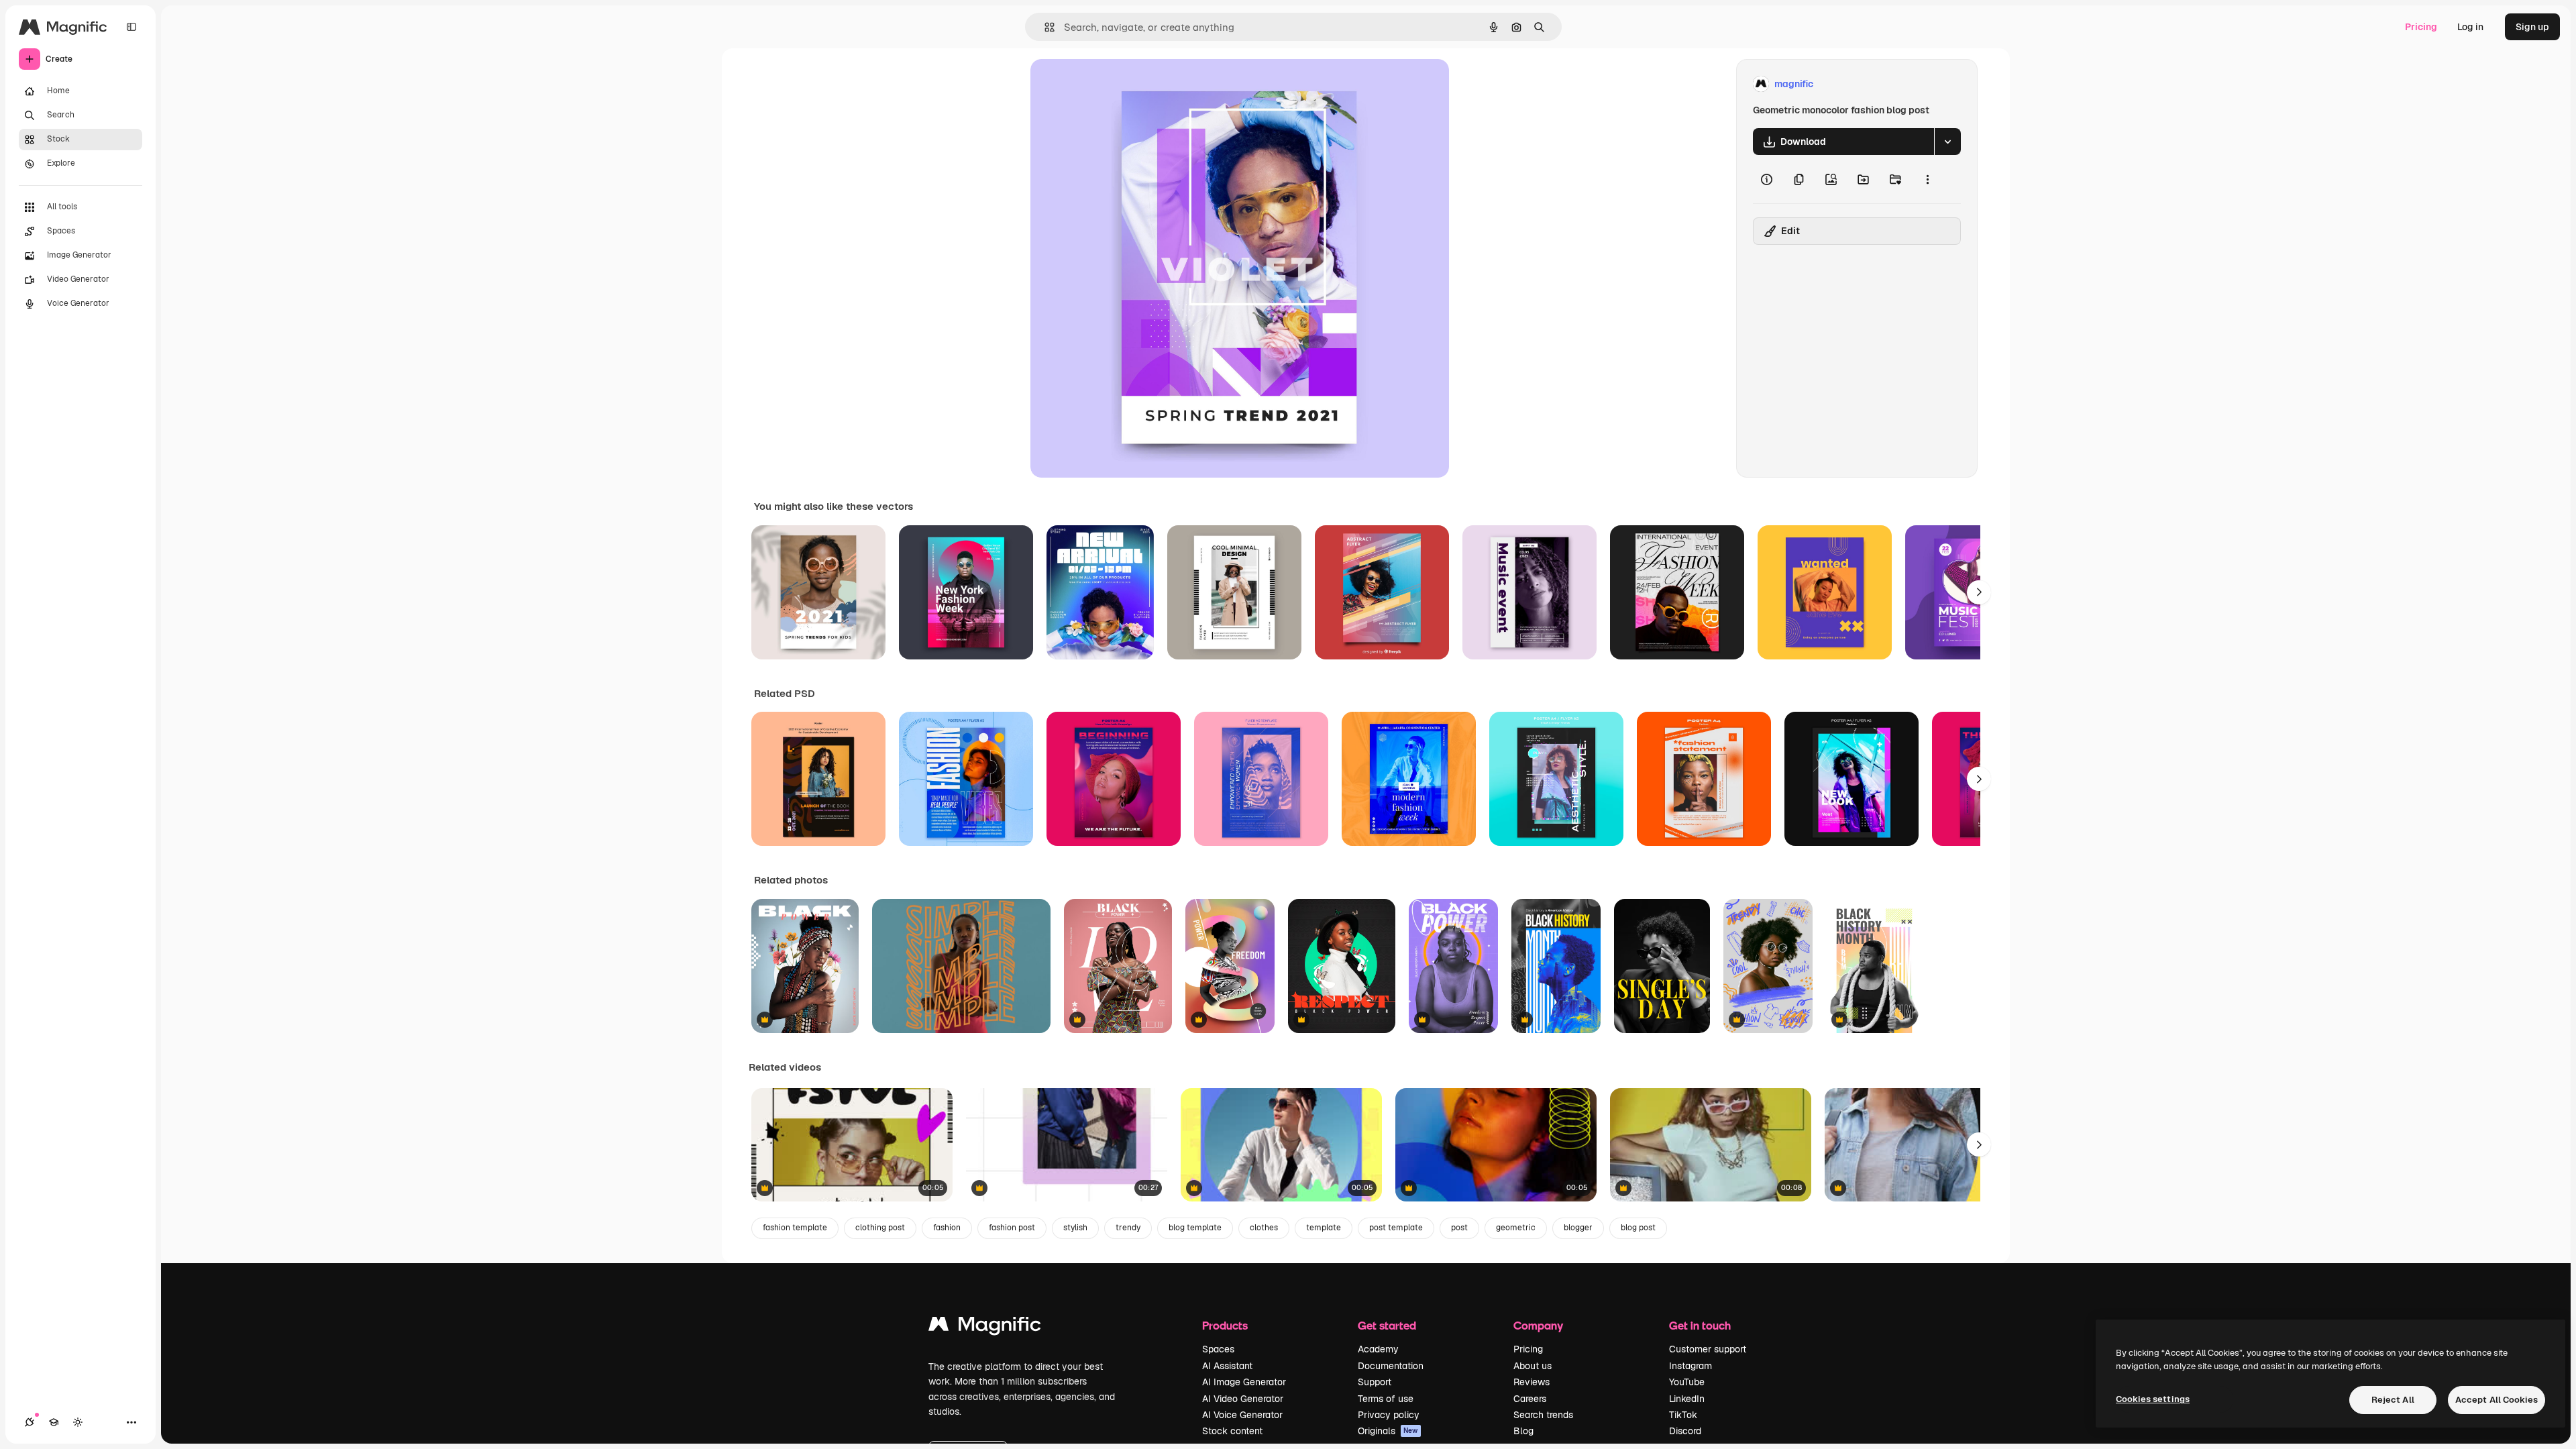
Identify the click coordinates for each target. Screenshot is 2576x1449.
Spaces (1218, 1349)
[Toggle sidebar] (131, 27)
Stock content (1232, 1431)
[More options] (1927, 179)
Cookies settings (2153, 1399)
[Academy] (54, 1422)
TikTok (1683, 1415)
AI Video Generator (1243, 1399)
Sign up (2532, 27)
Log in (2470, 27)
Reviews (1532, 1382)
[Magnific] (985, 1327)
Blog (1523, 1431)
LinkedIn (1687, 1399)
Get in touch (1700, 1325)
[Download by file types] (1947, 142)
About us (1533, 1366)
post (1459, 1228)
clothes (1264, 1228)
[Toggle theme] (78, 1422)
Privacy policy (1389, 1415)
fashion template (795, 1228)
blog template (1195, 1228)
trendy (1128, 1228)
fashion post (1012, 1228)
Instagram (1690, 1366)
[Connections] (30, 1422)
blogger (1578, 1228)
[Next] (1979, 592)
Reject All (2393, 1400)
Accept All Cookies (2497, 1400)
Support (1375, 1382)
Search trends (1543, 1415)
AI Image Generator (1244, 1382)
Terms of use (1386, 1399)
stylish (1075, 1228)
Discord (1685, 1431)
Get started (1387, 1325)
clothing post (880, 1228)
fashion (947, 1228)
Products (1225, 1325)
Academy (1378, 1349)
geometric (1516, 1228)
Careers (1530, 1399)
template (1324, 1228)
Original (1116, 84)
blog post (1638, 1228)
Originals (1388, 1431)
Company (1538, 1325)
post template (1396, 1228)
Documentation (1391, 1366)
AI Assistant (1227, 1366)
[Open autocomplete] (1044, 27)
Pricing (2421, 27)
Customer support (1708, 1349)
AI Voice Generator (1242, 1415)
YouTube (1687, 1382)
